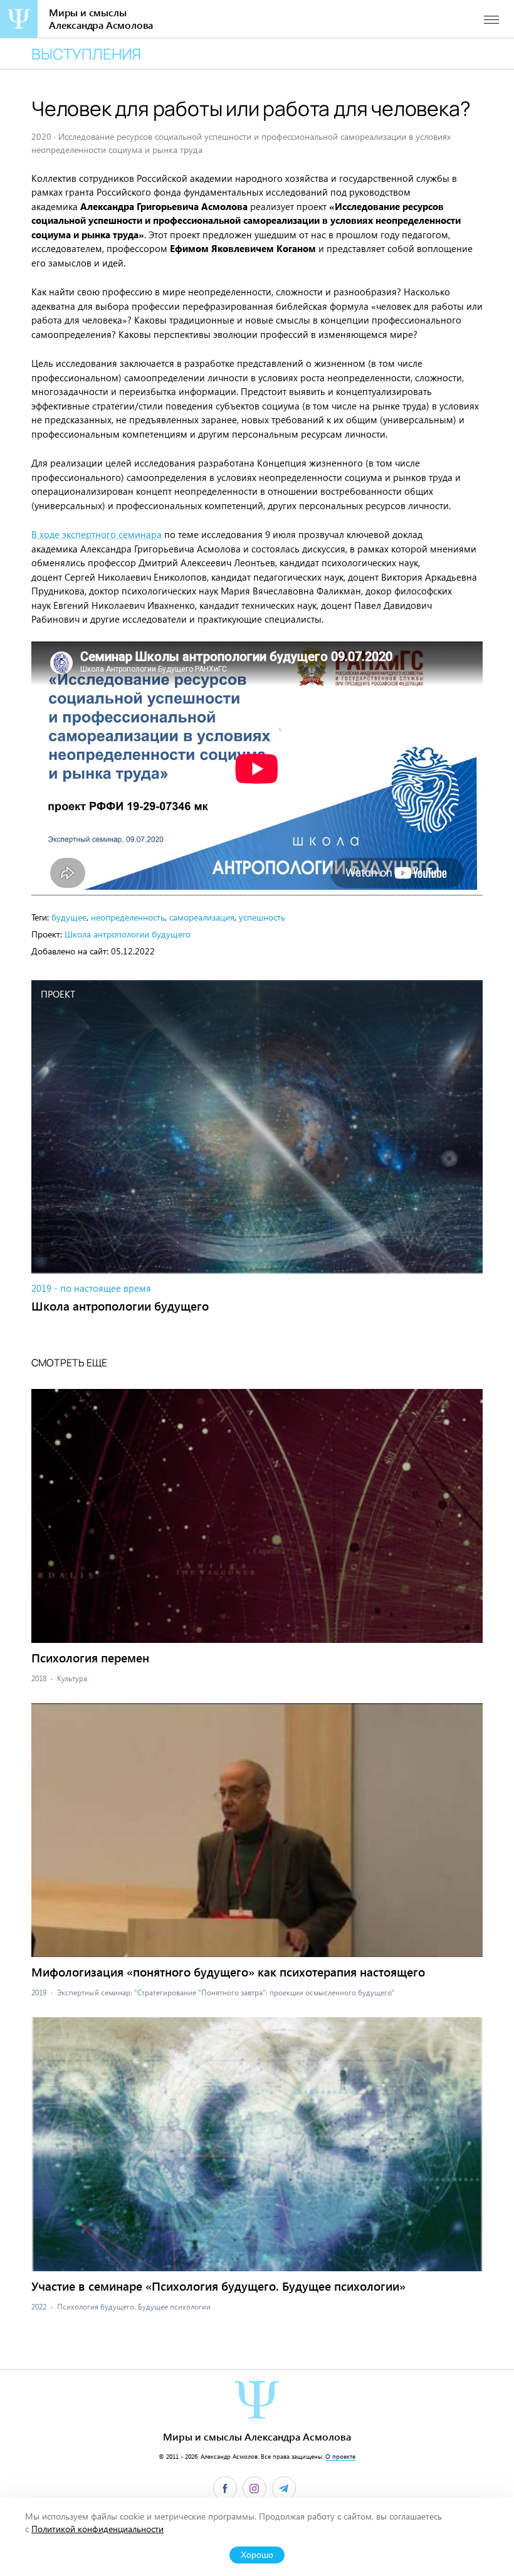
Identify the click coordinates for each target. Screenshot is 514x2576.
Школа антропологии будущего (128, 934)
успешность (262, 917)
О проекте (340, 2456)
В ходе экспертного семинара (97, 534)
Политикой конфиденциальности (97, 2529)
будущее (69, 917)
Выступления (86, 54)
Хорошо (257, 2555)
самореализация (202, 917)
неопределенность (128, 917)
